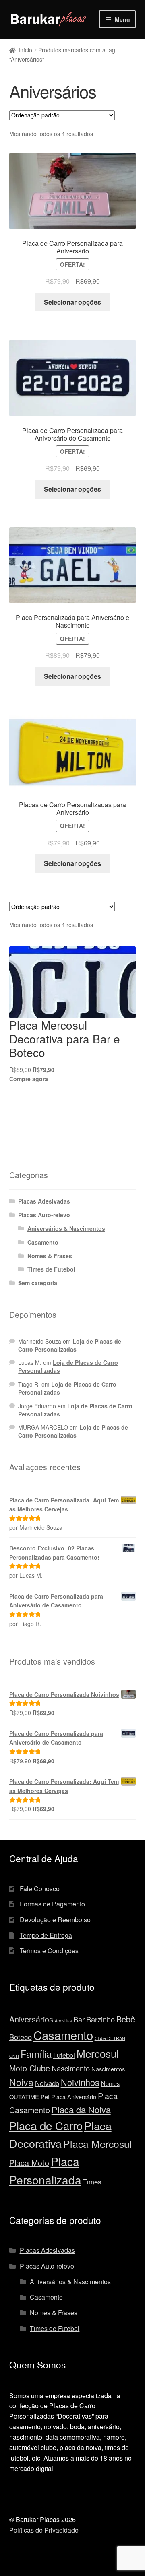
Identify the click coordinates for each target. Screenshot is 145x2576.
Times (92, 2182)
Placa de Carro (46, 2125)
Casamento (43, 1242)
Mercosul (98, 2053)
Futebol (64, 2055)
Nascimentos (108, 2069)
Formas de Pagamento (52, 1904)
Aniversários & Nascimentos (66, 1228)
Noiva (21, 2082)
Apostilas (63, 2021)
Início (25, 50)
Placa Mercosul (98, 2144)
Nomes (110, 2083)
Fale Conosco (40, 1889)
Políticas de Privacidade (44, 2530)
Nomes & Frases (50, 1256)
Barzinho (100, 2019)
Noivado (47, 2083)
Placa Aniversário (74, 2097)
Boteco (21, 2037)
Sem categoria (38, 1283)
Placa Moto (29, 2163)
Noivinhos (80, 2082)
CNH (14, 2056)
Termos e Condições (49, 1951)
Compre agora (29, 1079)
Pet (45, 2097)
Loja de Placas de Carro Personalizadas (70, 1345)
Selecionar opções (72, 302)
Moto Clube (30, 2068)
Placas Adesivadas (44, 1201)
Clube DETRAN (110, 2038)
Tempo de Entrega (46, 1935)
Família (36, 2054)
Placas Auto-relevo (44, 1215)
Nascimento (71, 2068)
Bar (79, 2019)
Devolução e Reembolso (55, 1920)
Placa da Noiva (81, 2109)
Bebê (126, 2019)
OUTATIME (24, 2097)
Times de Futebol (51, 1269)
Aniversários (31, 2019)
